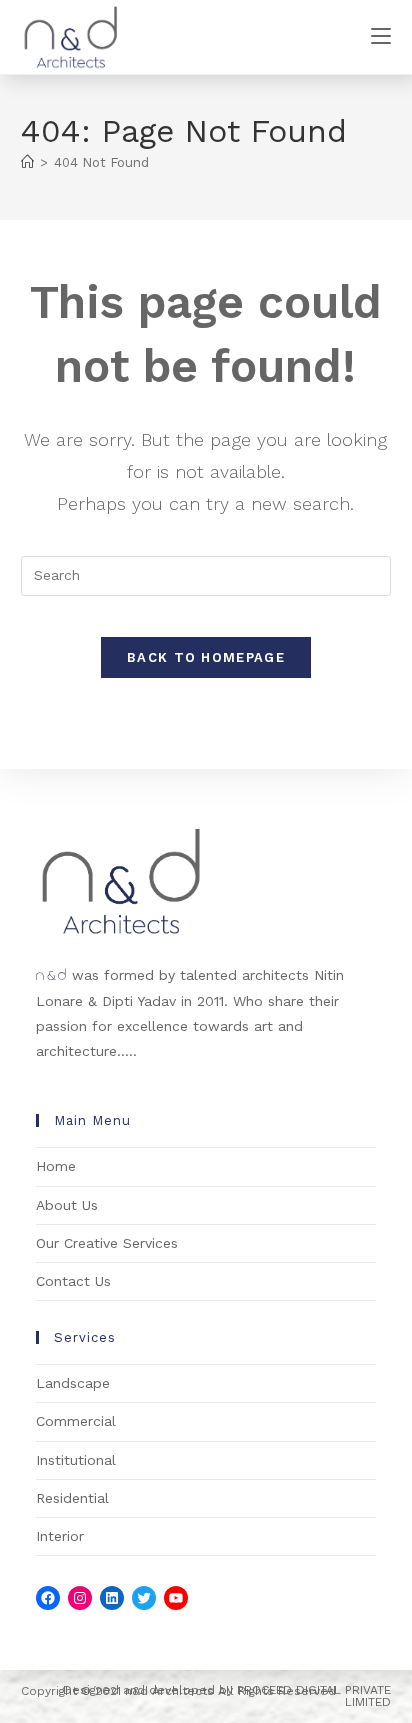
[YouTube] (176, 1598)
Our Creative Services (107, 1243)
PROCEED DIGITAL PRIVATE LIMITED (314, 1696)
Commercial (76, 1421)
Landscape (73, 1383)
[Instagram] (80, 1598)
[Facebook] (48, 1598)
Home (56, 1166)
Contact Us (73, 1281)
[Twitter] (144, 1598)
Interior (60, 1536)
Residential (72, 1498)
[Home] (27, 162)
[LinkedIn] (112, 1598)
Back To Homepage (206, 657)
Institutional (76, 1460)
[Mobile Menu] (381, 36)
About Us (67, 1205)
